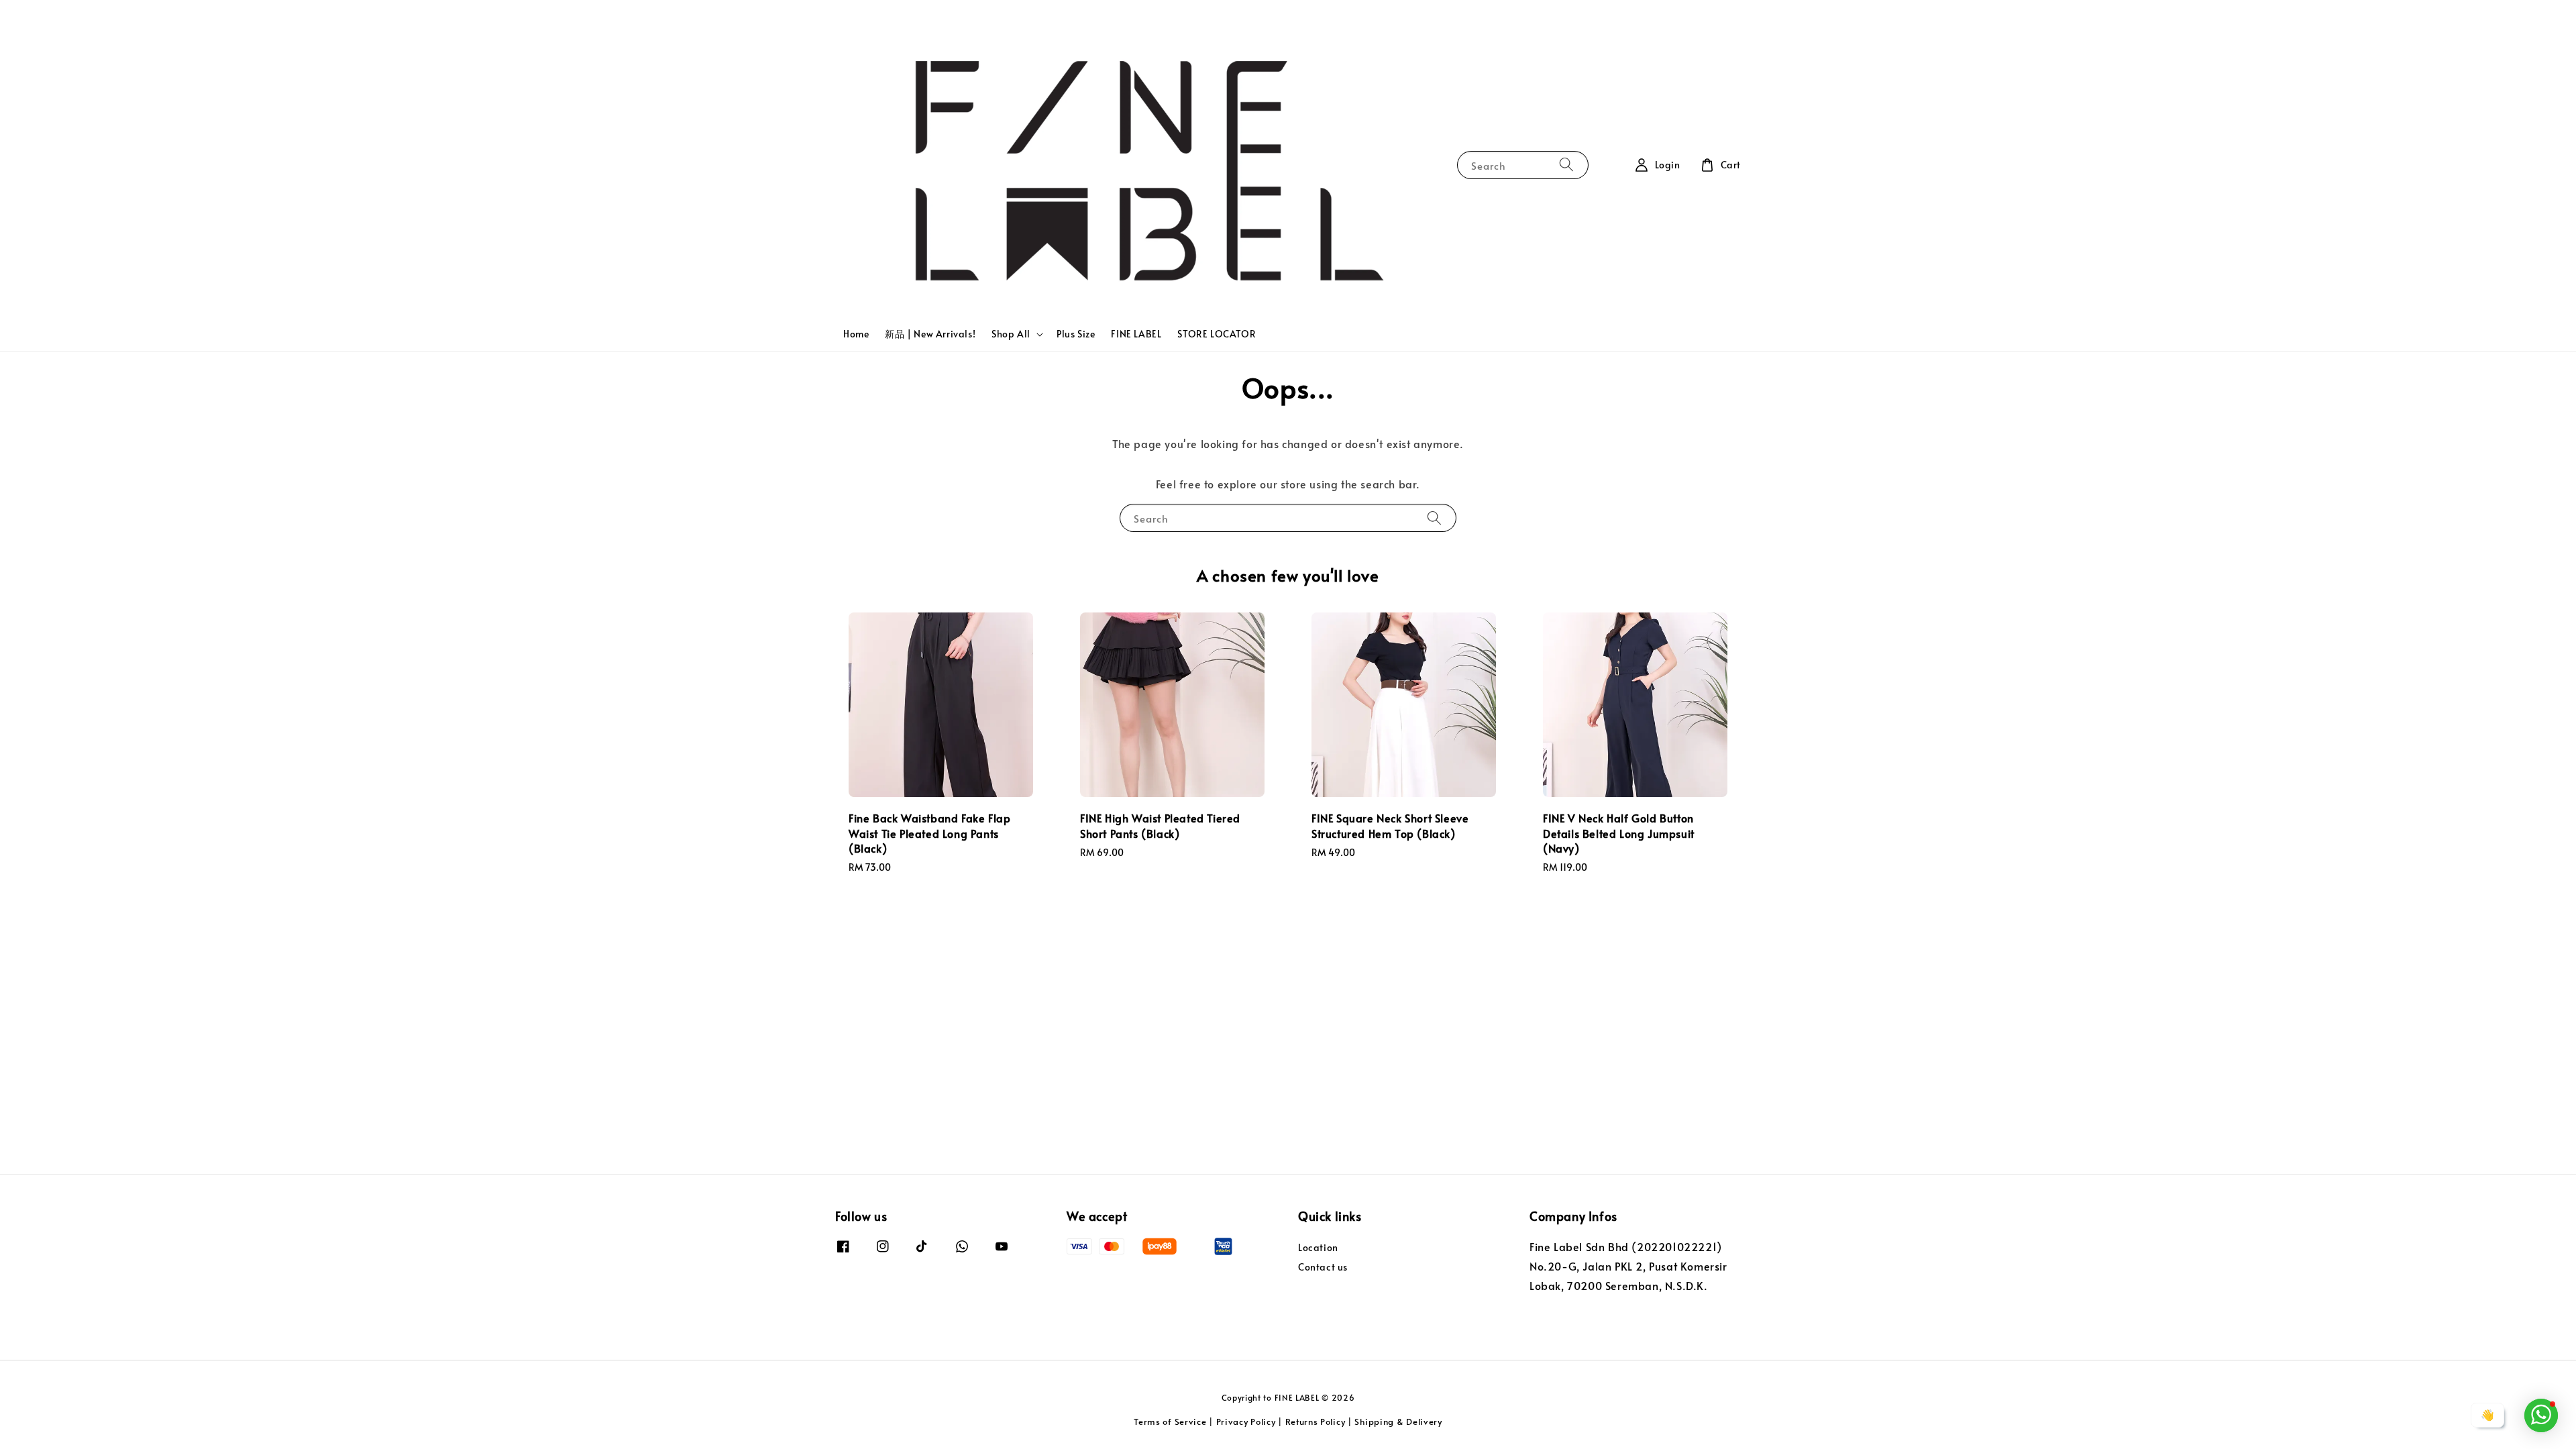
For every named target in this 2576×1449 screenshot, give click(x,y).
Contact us (1323, 1267)
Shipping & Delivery (1398, 1421)
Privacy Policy (1246, 1421)
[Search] (1566, 165)
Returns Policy (1316, 1421)
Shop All (1011, 334)
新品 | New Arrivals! (930, 334)
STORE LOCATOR (1217, 334)
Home (856, 334)
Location (1318, 1248)
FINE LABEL (1136, 334)
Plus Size (1076, 334)
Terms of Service (1170, 1421)
